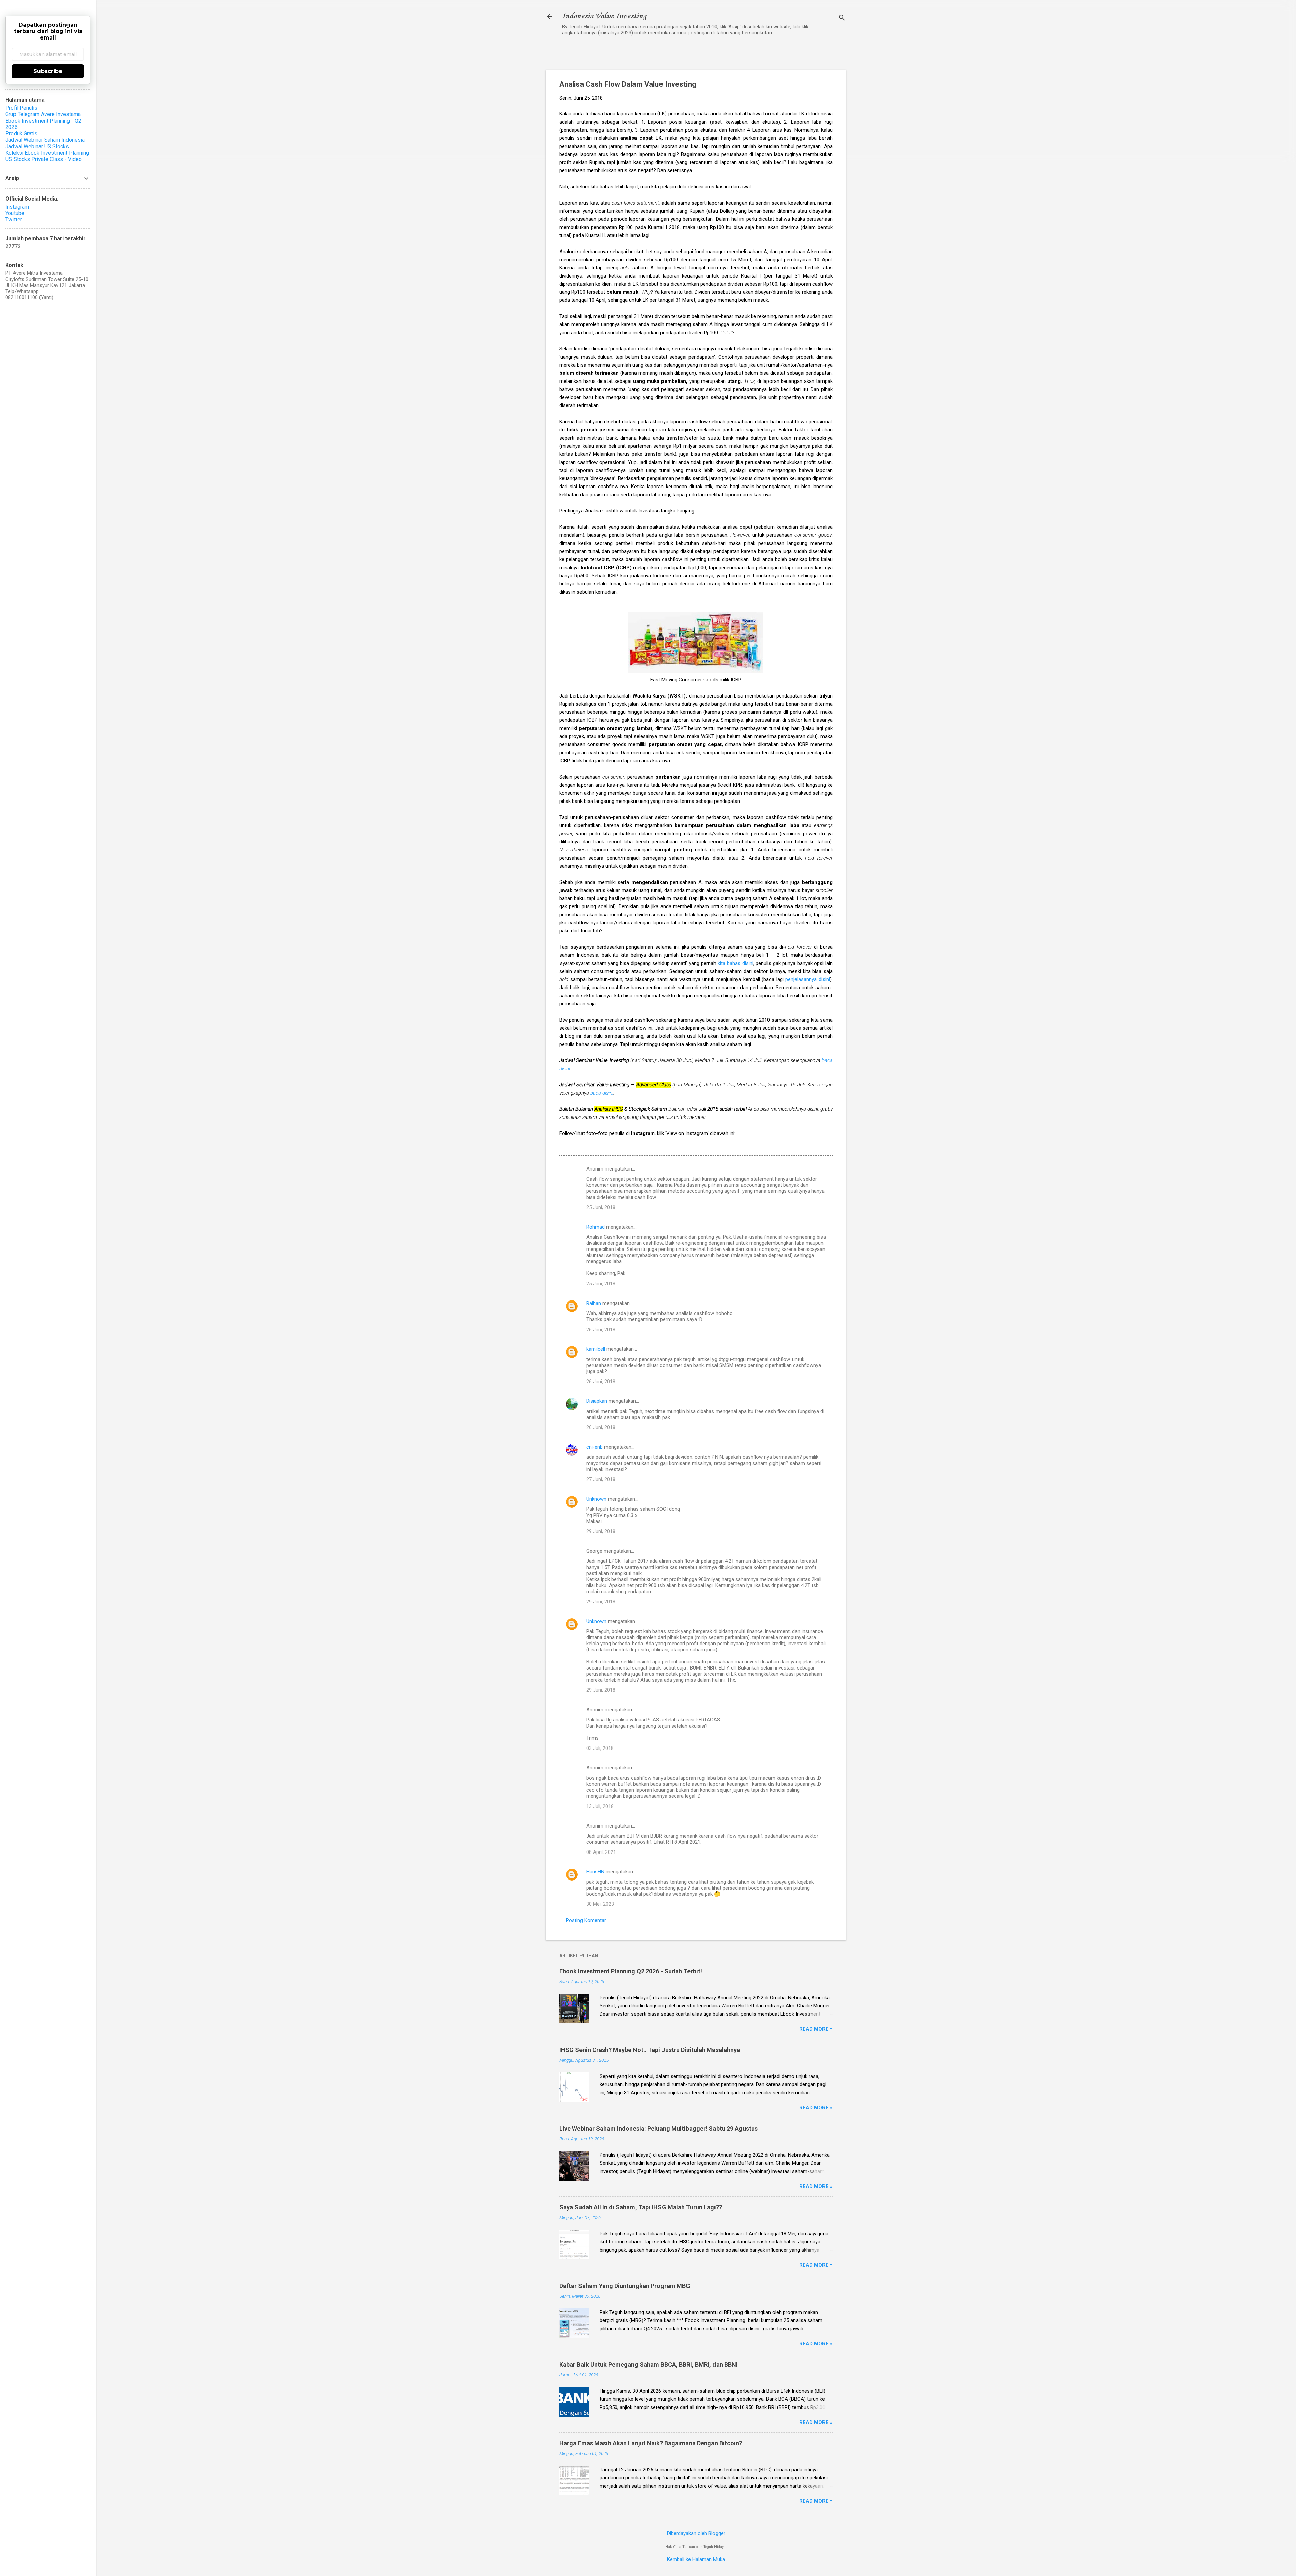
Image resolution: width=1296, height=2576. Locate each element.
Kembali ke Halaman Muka (696, 2559)
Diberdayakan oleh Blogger (696, 2533)
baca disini (602, 1093)
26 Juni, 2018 (601, 1330)
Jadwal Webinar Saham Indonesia (45, 140)
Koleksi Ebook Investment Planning (47, 153)
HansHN (595, 1872)
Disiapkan (597, 1401)
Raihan (594, 1303)
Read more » (816, 2029)
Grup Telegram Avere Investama (43, 114)
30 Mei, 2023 (600, 1904)
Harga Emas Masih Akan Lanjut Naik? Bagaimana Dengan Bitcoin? (651, 2443)
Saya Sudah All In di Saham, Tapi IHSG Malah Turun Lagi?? (641, 2207)
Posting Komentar (586, 1920)
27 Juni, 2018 (601, 1479)
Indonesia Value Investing (604, 16)
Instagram (17, 207)
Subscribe (48, 71)
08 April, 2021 (601, 1852)
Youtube (15, 213)
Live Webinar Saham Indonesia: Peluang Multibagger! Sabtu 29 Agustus (658, 2128)
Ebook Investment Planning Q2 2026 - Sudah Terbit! (631, 1971)
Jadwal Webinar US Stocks (37, 146)
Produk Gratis (21, 134)
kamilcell (596, 1349)
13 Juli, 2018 (600, 1806)
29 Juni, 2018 (601, 1531)
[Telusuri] (842, 18)
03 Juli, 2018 (600, 1748)
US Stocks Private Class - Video (44, 159)
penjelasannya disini (808, 979)
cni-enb (595, 1447)
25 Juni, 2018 (601, 1207)
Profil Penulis (21, 108)
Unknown (596, 1499)
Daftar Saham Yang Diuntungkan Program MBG (625, 2286)
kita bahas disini (735, 963)
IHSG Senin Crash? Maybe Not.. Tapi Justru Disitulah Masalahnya (650, 2050)
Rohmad (596, 1227)
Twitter (14, 220)
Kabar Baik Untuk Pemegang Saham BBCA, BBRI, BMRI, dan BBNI (649, 2364)
